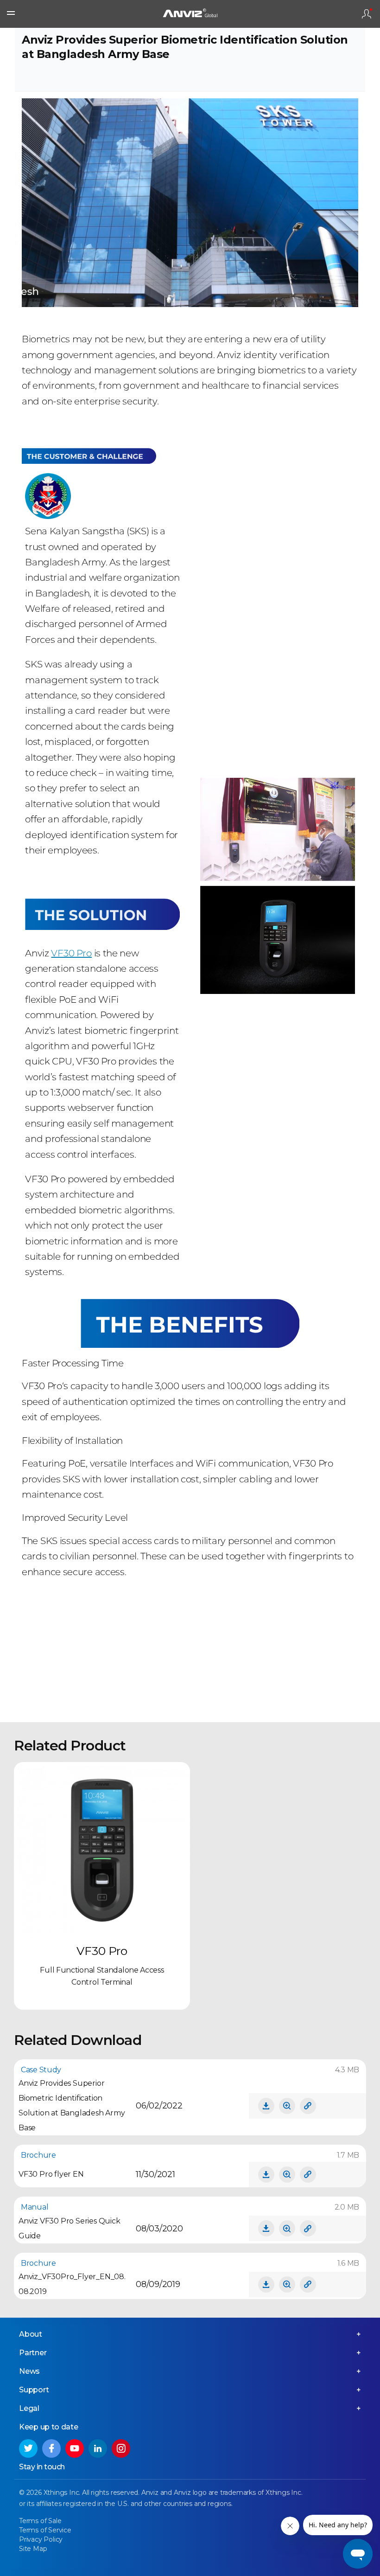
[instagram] (121, 2448)
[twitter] (28, 2448)
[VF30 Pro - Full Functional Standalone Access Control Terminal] (102, 1850)
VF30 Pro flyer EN (51, 2174)
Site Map (33, 2549)
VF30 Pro (71, 953)
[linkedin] (98, 2448)
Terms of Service (45, 2530)
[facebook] (51, 2448)
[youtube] (75, 2448)
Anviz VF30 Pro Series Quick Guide (70, 2228)
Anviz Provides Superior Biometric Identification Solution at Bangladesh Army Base (72, 2105)
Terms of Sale (40, 2521)
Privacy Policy (41, 2539)
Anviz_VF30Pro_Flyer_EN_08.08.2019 (72, 2284)
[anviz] (190, 14)
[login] (367, 14)
